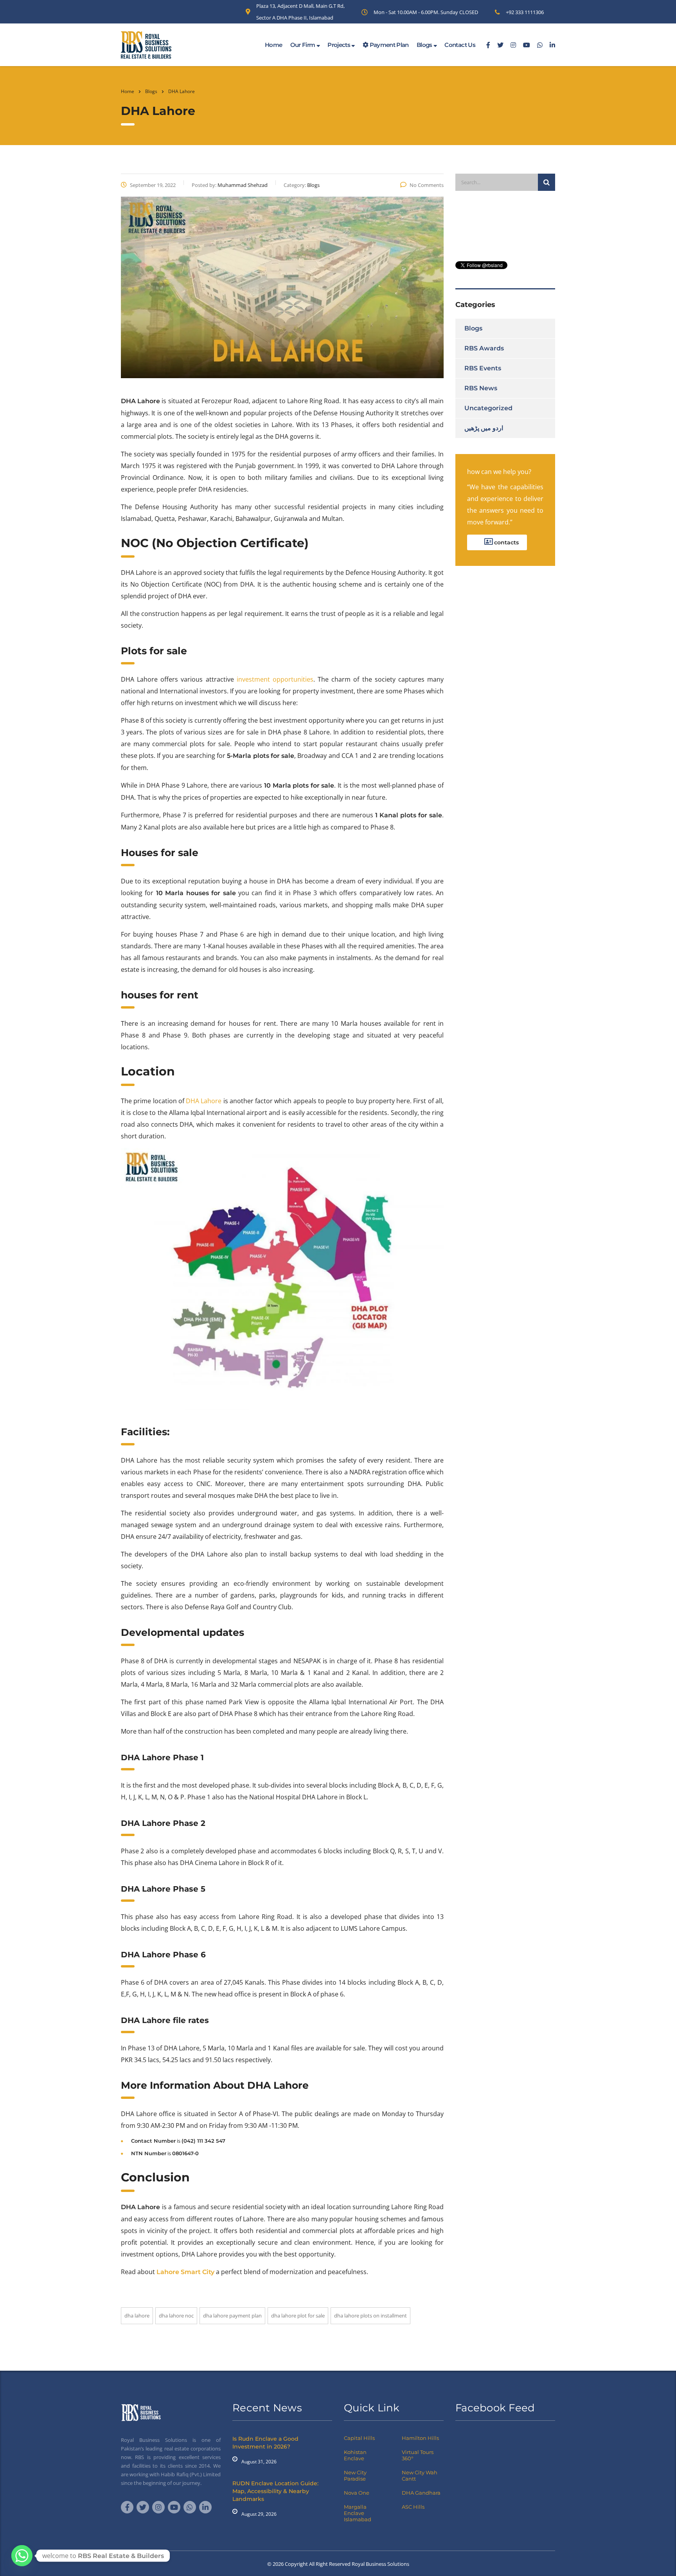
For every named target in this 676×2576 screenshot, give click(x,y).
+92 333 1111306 (525, 12)
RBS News (481, 388)
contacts (506, 542)
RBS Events (483, 368)
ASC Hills (413, 2507)
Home (273, 45)
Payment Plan (388, 45)
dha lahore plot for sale (298, 2316)
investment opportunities (275, 679)
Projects (339, 45)
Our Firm (303, 45)
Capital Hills (359, 2438)
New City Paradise (355, 2475)
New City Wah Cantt (420, 2475)
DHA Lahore (204, 1101)
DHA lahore (137, 2316)
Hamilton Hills (420, 2438)
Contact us (460, 45)
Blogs (425, 45)
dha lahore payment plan (232, 2316)
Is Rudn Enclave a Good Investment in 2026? (265, 2443)
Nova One (357, 2493)
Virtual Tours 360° (418, 2455)
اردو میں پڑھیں (484, 428)
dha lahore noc (176, 2316)
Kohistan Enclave (355, 2455)
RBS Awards (484, 348)
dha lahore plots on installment (370, 2316)
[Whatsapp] (22, 2556)
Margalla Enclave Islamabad (358, 2513)
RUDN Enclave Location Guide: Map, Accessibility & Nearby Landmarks (275, 2491)
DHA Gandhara (421, 2493)
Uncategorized (488, 408)
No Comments (427, 185)
